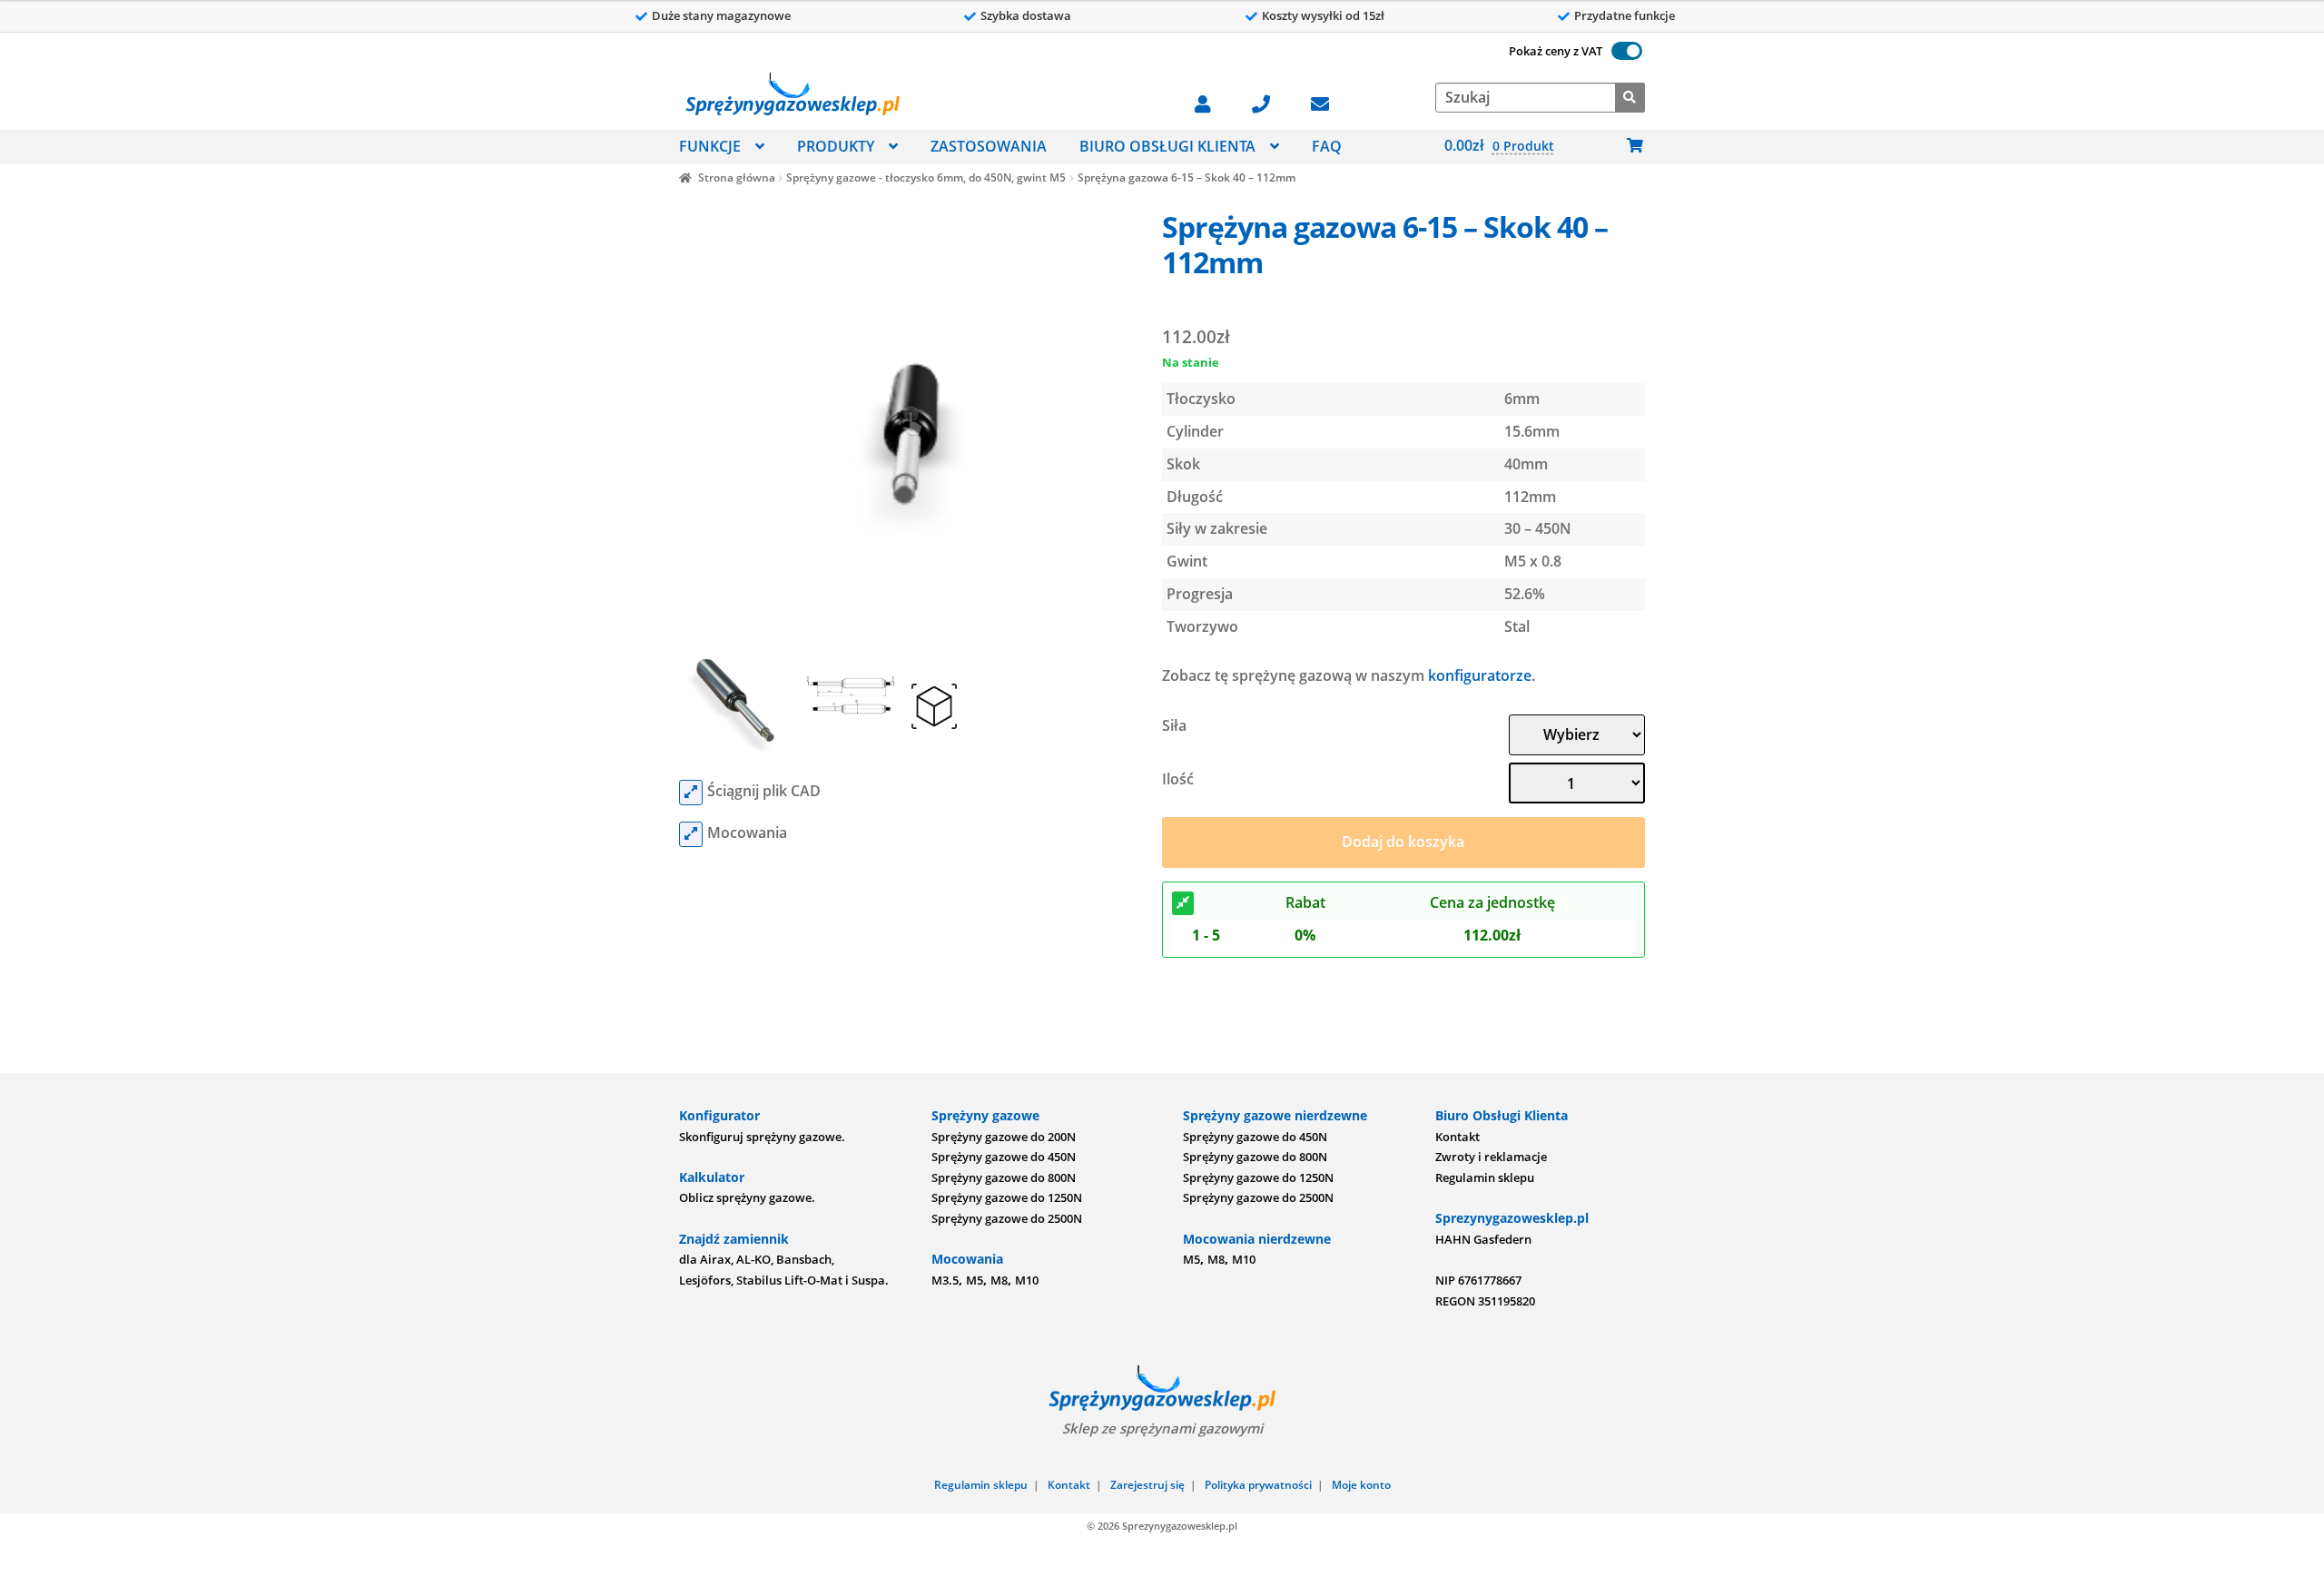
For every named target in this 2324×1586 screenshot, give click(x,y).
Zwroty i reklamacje (1491, 1157)
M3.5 (945, 1280)
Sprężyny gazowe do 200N (1004, 1137)
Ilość (1178, 779)
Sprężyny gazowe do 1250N (1007, 1197)
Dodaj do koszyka (1403, 842)
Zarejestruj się (1147, 1485)
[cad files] (691, 793)
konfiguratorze (1480, 675)
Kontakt (1457, 1137)
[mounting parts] (691, 834)
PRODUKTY (836, 146)
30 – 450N (1538, 528)
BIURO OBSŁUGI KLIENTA (1167, 146)
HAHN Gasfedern (1483, 1239)
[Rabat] (1183, 903)
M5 (975, 1280)
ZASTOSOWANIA (989, 146)
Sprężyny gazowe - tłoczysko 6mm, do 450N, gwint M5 (926, 177)
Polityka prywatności (1258, 1485)
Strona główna (736, 177)
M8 (999, 1280)
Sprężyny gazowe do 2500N (1007, 1218)
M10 (1027, 1280)
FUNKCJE (710, 146)
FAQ (1327, 146)
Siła (1174, 725)
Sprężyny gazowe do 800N (1004, 1177)
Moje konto (1361, 1485)
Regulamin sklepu (1485, 1177)
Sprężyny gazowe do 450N (1004, 1157)
